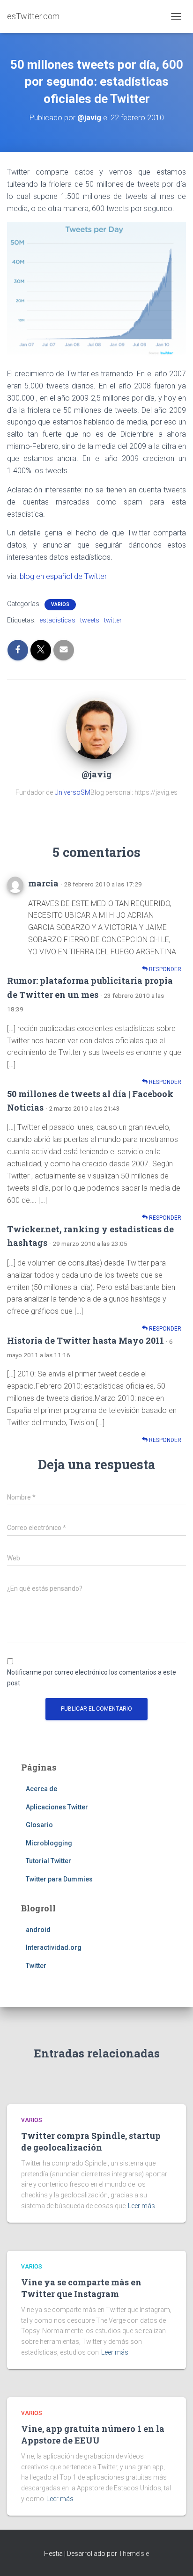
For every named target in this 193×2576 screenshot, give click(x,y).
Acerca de (41, 1789)
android (38, 1930)
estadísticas (57, 620)
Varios (60, 604)
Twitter (36, 1966)
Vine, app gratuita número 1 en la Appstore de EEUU (93, 2434)
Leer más (141, 2206)
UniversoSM (72, 792)
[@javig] (96, 728)
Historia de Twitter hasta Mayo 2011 (85, 1340)
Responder (164, 969)
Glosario (39, 1825)
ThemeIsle (134, 2554)
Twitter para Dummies (59, 1879)
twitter (113, 620)
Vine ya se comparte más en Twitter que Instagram (81, 2288)
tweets (90, 620)
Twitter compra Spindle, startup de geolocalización (91, 2141)
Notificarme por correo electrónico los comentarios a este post (92, 1678)
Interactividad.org (54, 1947)
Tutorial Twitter (48, 1861)
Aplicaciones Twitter (57, 1807)
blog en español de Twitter (63, 576)
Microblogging (49, 1843)
